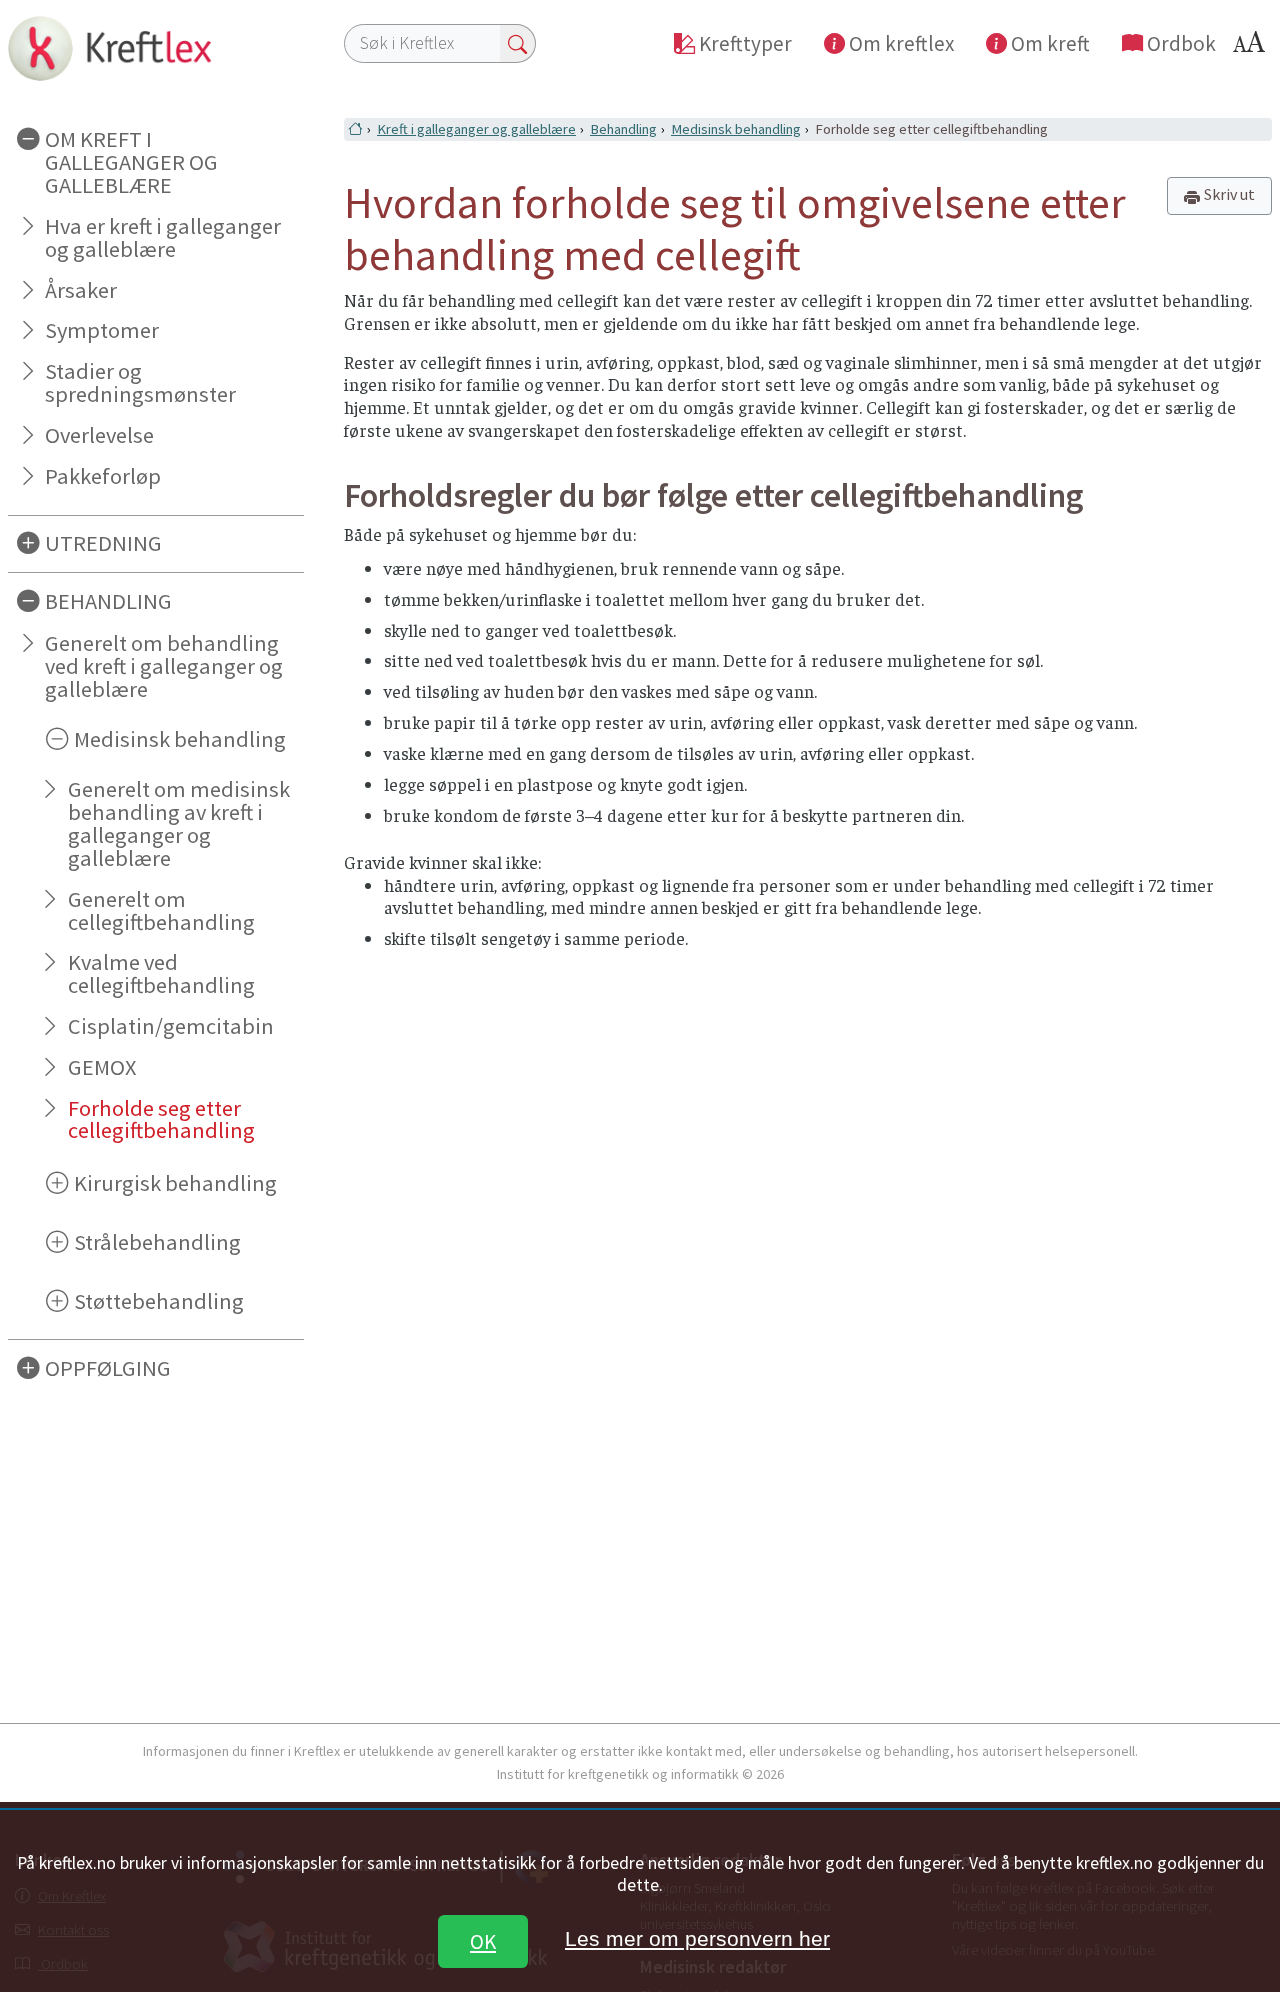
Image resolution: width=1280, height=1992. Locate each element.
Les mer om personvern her (697, 1938)
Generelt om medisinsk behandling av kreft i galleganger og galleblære (179, 823)
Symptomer (102, 330)
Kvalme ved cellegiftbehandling (161, 973)
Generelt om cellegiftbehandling (161, 910)
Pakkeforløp (103, 476)
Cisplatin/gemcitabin (171, 1026)
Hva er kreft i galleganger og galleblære (163, 237)
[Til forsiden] (156, 48)
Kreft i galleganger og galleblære (476, 129)
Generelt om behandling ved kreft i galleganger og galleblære (164, 666)
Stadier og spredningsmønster (140, 382)
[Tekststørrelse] (1252, 47)
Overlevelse (99, 435)
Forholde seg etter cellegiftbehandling (161, 1119)
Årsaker (81, 290)
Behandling (623, 129)
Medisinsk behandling (736, 129)
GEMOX (102, 1067)
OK (483, 1941)
